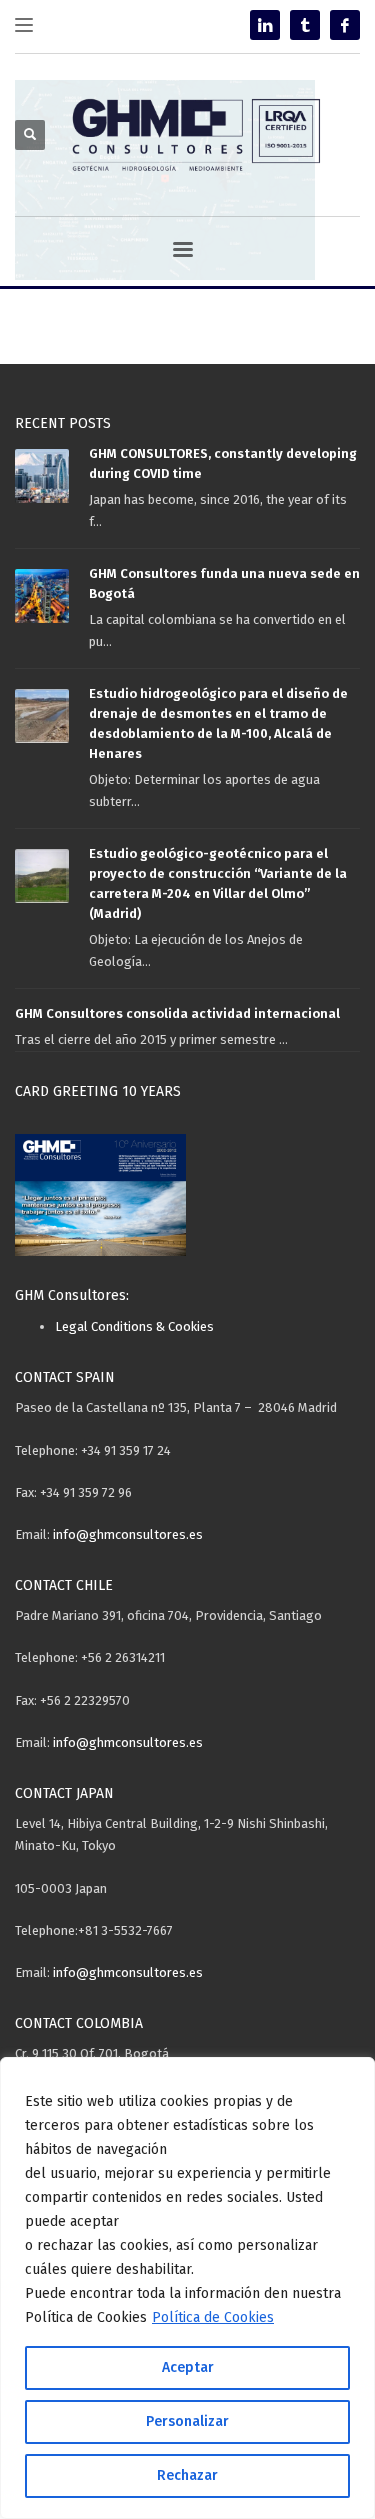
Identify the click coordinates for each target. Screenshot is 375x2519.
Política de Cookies (213, 2317)
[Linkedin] (265, 25)
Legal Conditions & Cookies (134, 1326)
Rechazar (187, 2475)
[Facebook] (345, 25)
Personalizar (187, 2421)
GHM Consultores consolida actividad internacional (177, 1013)
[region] (187, 2288)
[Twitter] (305, 25)
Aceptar (188, 2367)
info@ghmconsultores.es (128, 1534)
